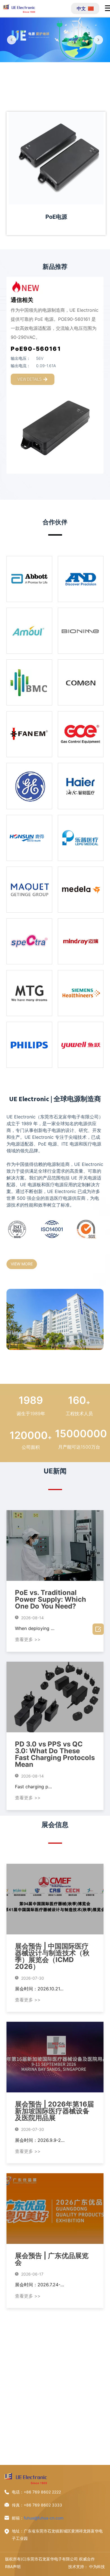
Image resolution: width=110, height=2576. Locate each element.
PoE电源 (56, 217)
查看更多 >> (28, 1639)
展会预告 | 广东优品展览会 (52, 2259)
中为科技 (97, 2567)
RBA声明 (13, 2567)
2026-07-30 (32, 1978)
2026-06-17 (32, 2274)
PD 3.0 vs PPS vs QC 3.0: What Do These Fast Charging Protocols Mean (55, 1754)
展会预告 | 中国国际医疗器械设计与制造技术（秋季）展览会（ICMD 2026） (52, 1956)
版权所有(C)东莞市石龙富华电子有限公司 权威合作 (50, 2559)
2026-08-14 (32, 1618)
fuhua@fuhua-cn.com (44, 2518)
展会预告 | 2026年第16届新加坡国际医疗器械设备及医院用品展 (54, 2111)
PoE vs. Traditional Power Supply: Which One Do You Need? (50, 1599)
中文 (81, 8)
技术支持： (78, 2567)
